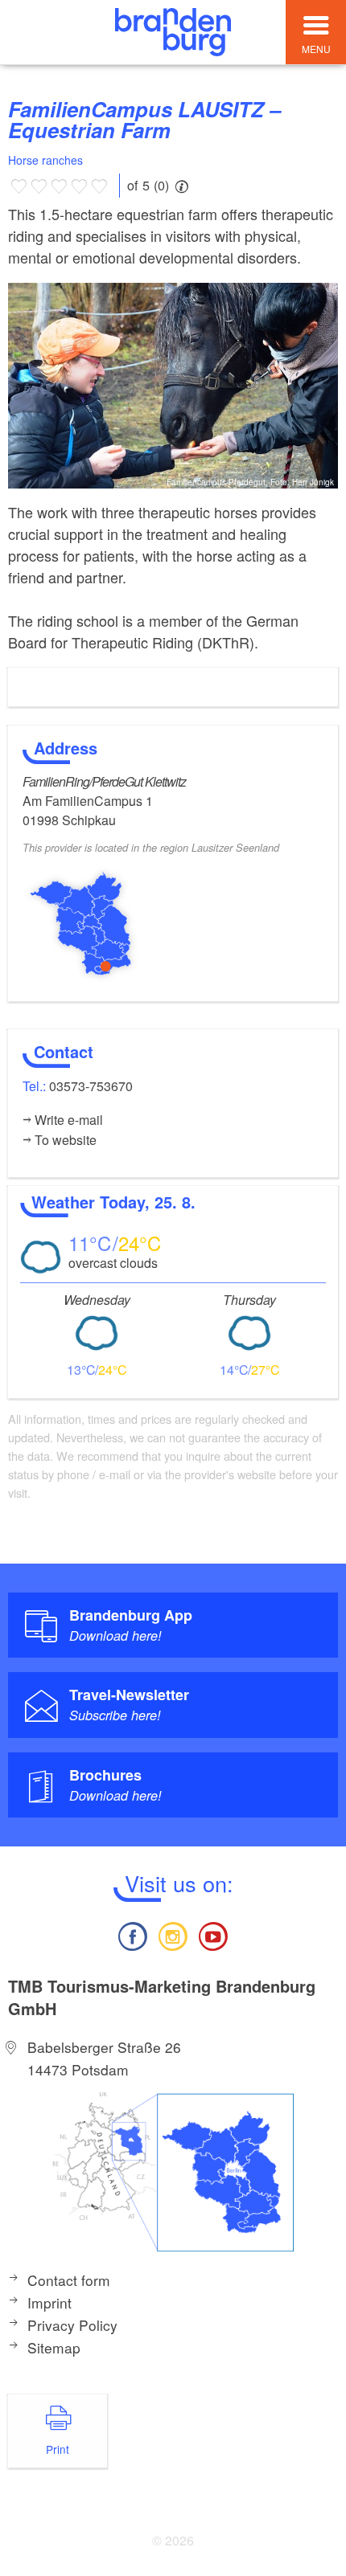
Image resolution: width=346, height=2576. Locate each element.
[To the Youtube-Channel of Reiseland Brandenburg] (213, 1934)
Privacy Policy (72, 2325)
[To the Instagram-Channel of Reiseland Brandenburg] (173, 1934)
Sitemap (54, 2347)
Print (58, 2449)
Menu (316, 49)
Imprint (49, 2302)
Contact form (69, 2280)
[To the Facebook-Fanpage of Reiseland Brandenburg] (132, 1934)
